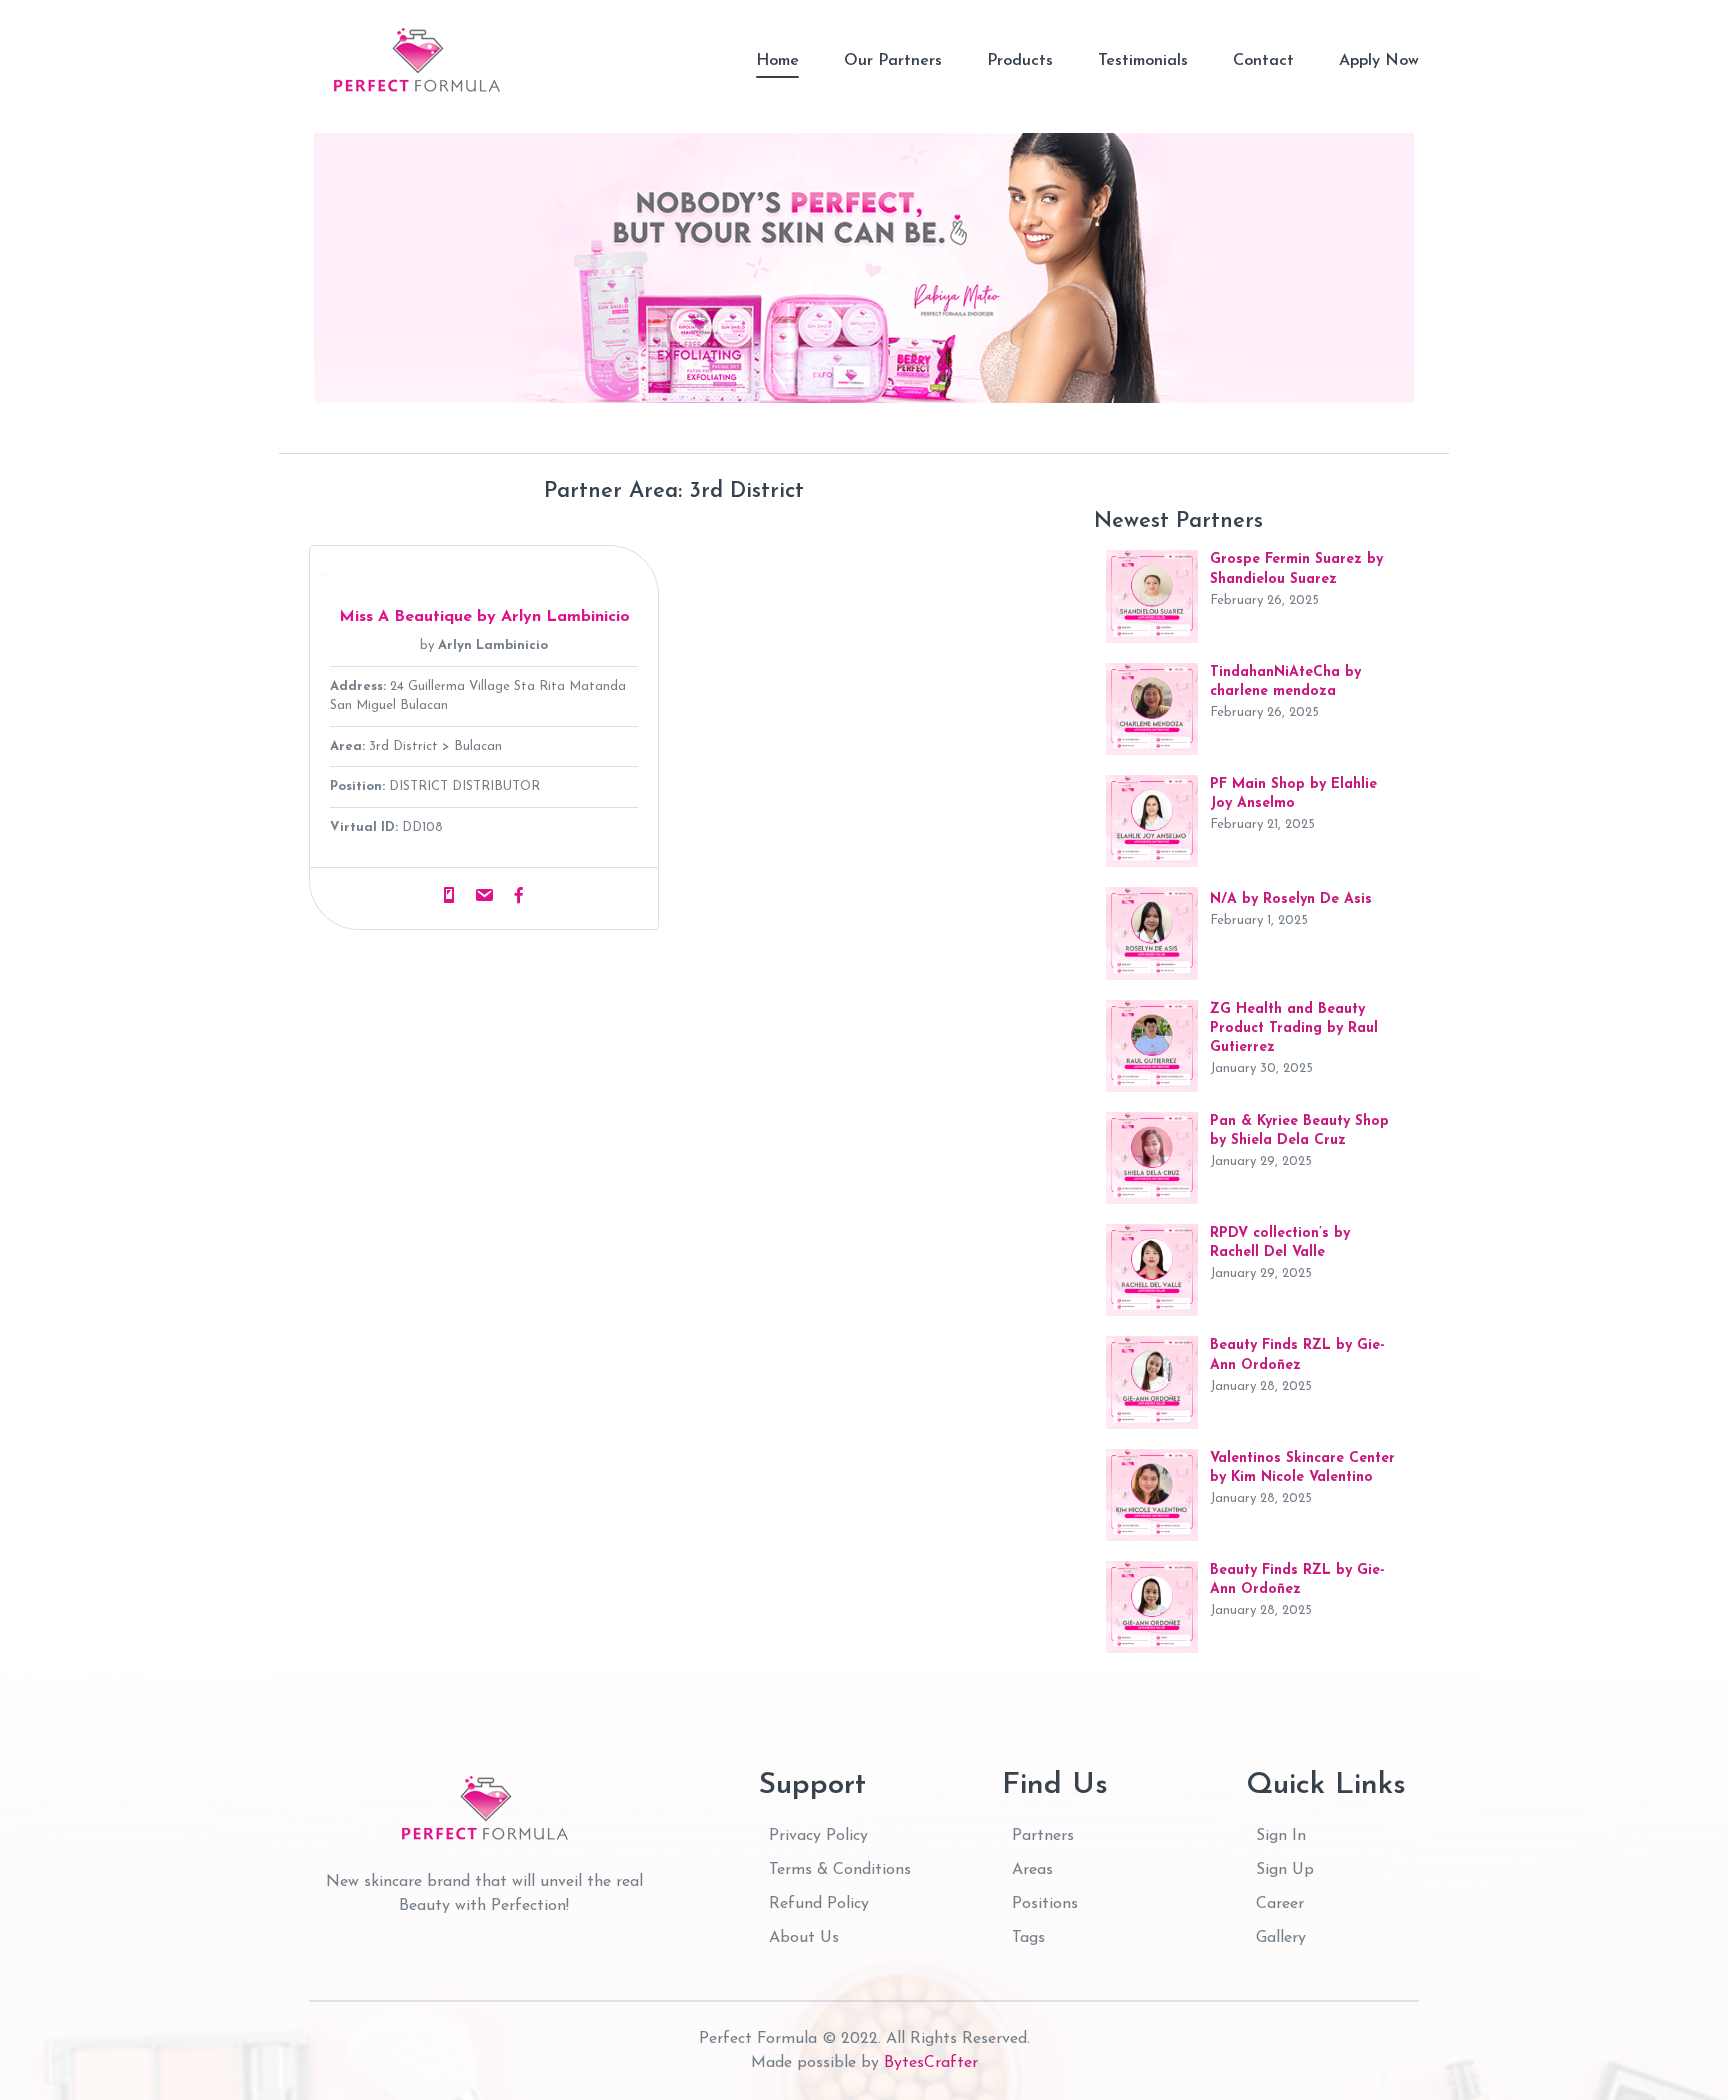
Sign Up (1285, 1870)
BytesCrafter (931, 2063)
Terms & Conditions (840, 1870)
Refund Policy (819, 1904)
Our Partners (893, 61)
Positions (1045, 1904)
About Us (804, 1938)
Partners (1043, 1836)
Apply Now (1379, 61)
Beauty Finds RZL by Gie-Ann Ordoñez (1297, 1355)
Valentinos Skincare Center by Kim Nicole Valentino (1302, 1468)
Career (1280, 1904)
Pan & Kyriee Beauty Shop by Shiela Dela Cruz (1299, 1131)
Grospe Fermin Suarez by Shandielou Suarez (1296, 569)
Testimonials (1143, 61)
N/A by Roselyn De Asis (1291, 899)
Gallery (1281, 1938)
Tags (1028, 1938)
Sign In (1281, 1836)
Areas (1032, 1870)
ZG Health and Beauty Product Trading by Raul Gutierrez (1294, 1028)
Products (1020, 61)
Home (777, 61)
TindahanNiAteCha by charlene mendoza (1285, 682)
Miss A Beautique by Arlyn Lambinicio (484, 617)
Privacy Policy (818, 1836)
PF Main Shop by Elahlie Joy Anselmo (1293, 794)
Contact (1263, 61)
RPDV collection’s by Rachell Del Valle (1280, 1243)
